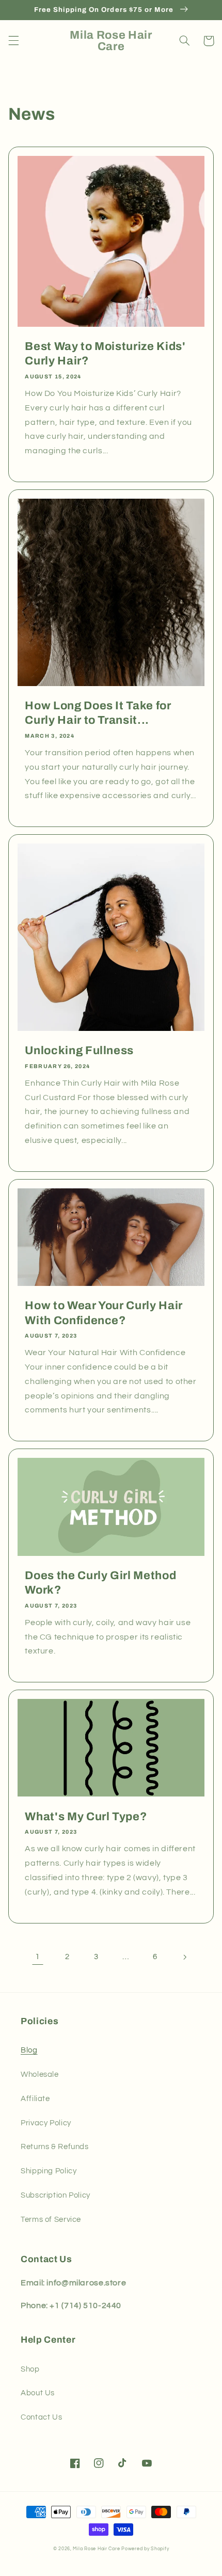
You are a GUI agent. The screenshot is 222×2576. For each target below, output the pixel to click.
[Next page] (184, 1957)
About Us (38, 2393)
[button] (13, 41)
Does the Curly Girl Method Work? (100, 1583)
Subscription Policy (55, 2195)
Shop (30, 2369)
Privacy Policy (46, 2123)
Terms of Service (51, 2220)
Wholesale (40, 2074)
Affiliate (35, 2099)
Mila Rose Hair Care (96, 2549)
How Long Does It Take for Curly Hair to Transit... (98, 713)
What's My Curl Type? (86, 1817)
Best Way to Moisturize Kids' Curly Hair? (105, 354)
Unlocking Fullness (79, 1051)
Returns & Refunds (55, 2147)
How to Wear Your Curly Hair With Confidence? (104, 1313)
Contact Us (41, 2417)
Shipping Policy (49, 2171)
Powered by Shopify (145, 2549)
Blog (29, 2050)
